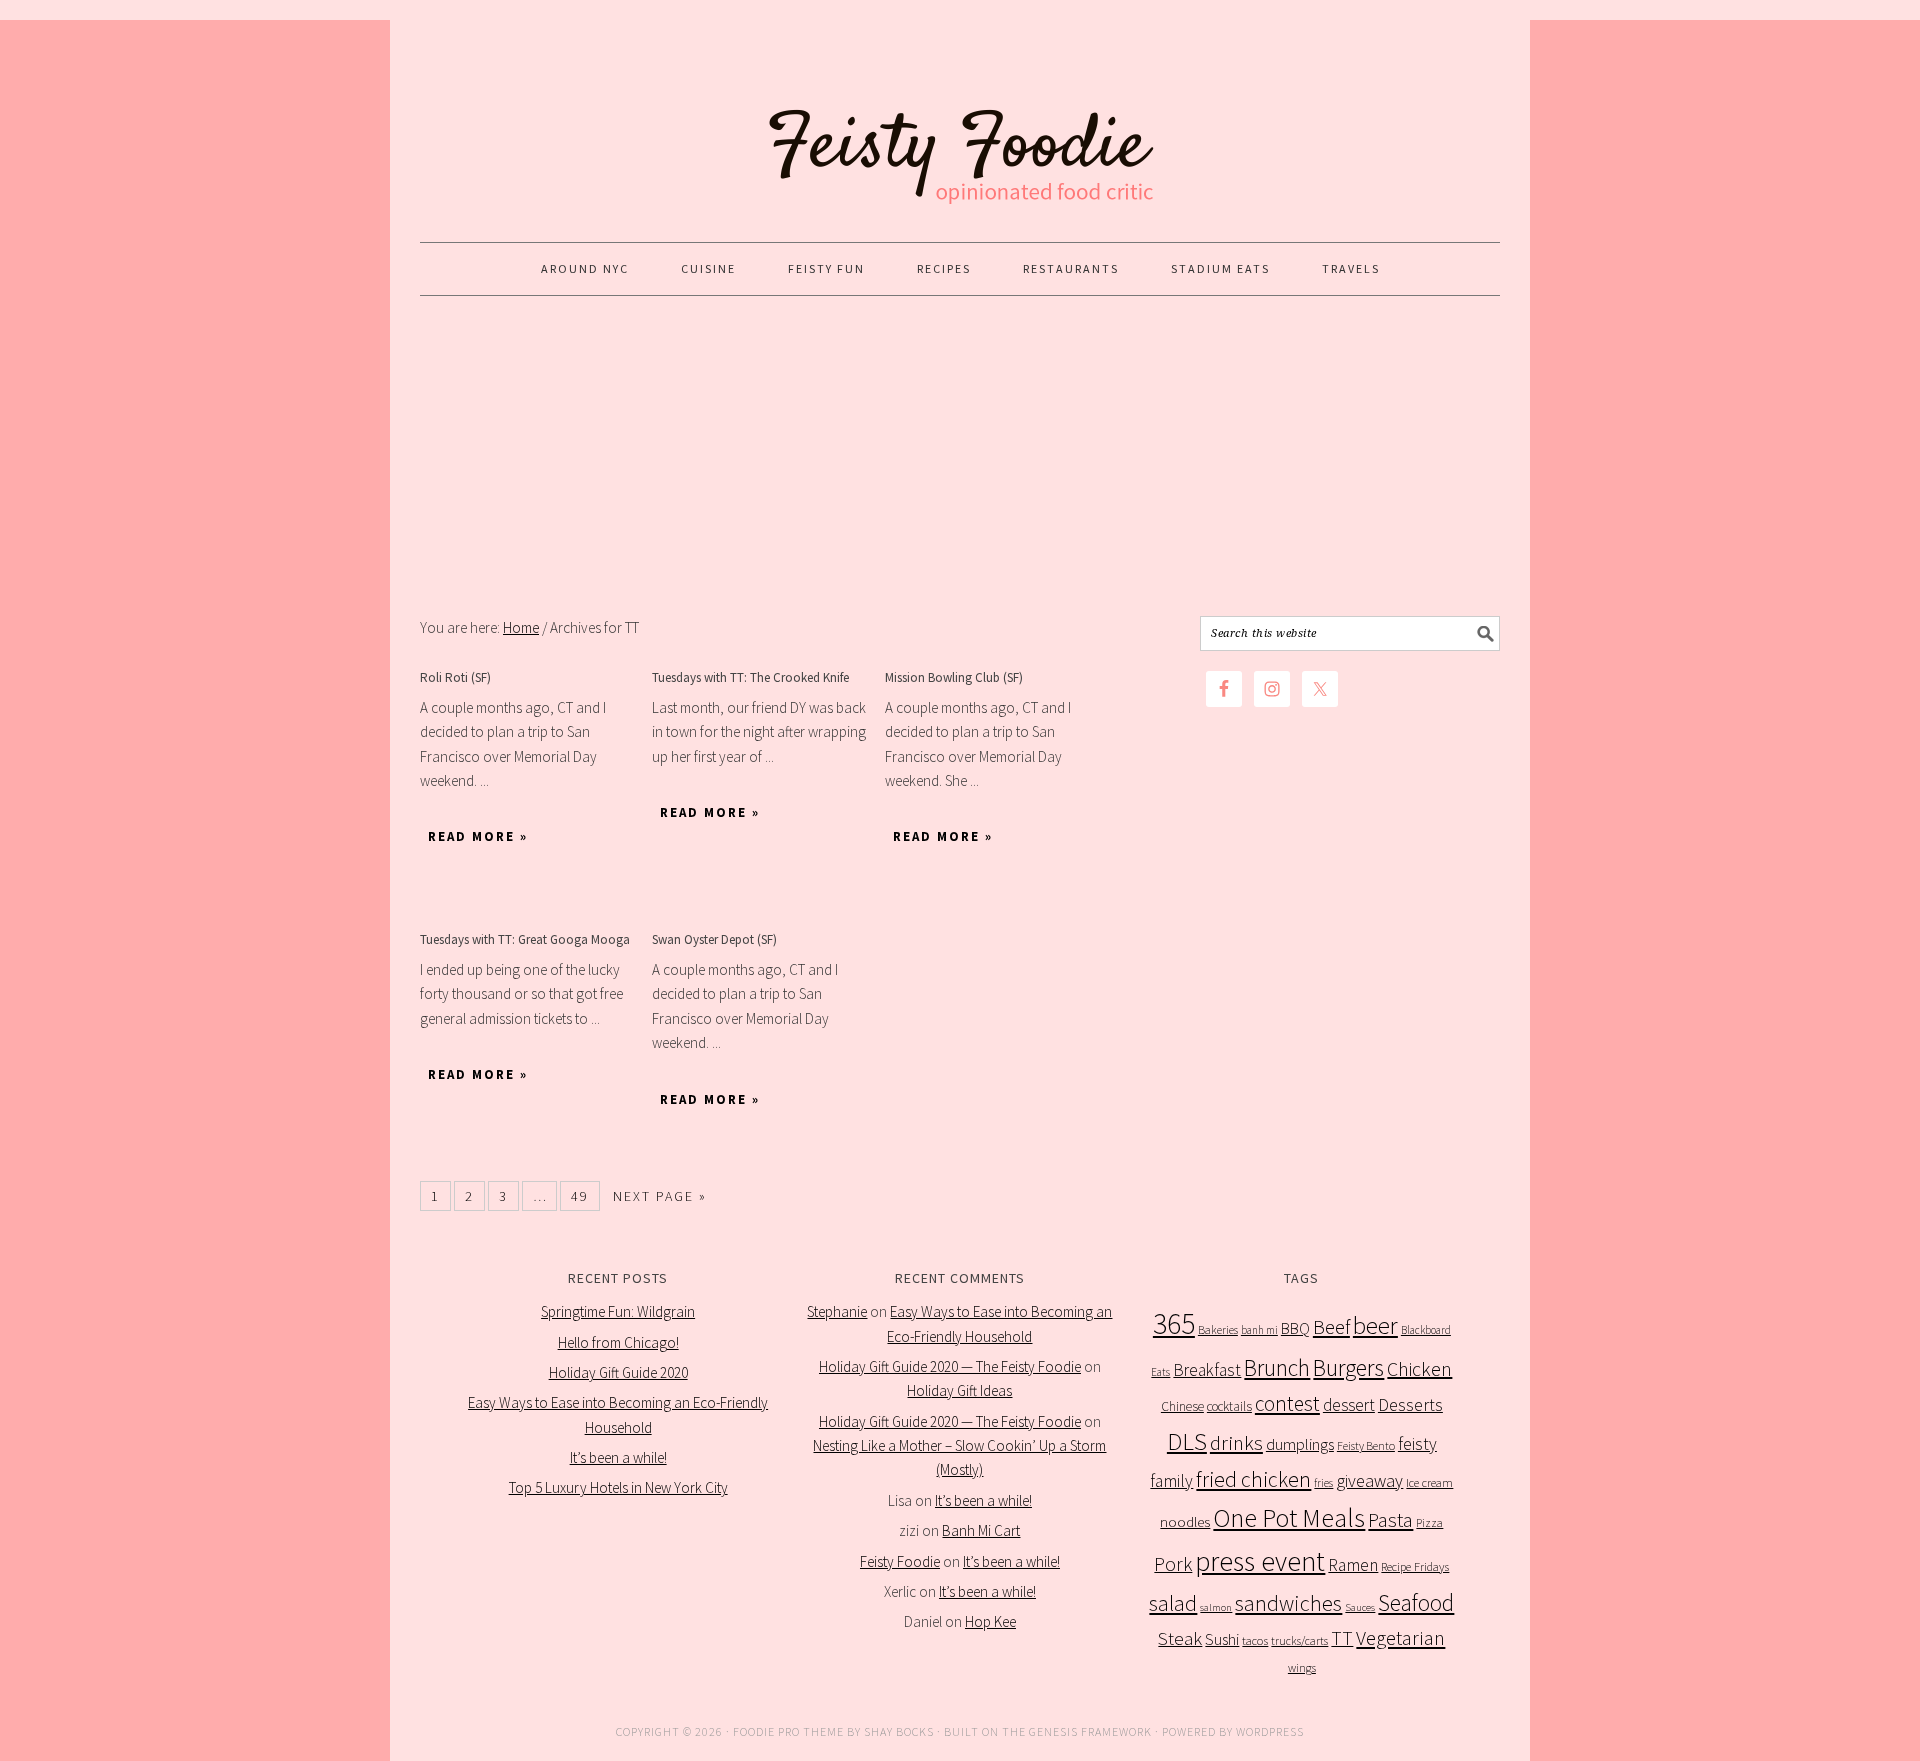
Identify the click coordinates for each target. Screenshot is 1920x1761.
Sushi (1222, 1639)
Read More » (478, 836)
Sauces (1360, 1607)
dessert (1349, 1405)
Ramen (1353, 1565)
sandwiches (1288, 1603)
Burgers (1348, 1367)
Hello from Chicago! (618, 1342)
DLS (1187, 1441)
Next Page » (660, 1196)
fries (1323, 1483)
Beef (1331, 1327)
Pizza (1429, 1522)
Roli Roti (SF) (455, 677)
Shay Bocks (899, 1731)
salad (1173, 1603)
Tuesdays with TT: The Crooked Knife (750, 677)
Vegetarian (1400, 1638)
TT (1342, 1638)
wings (1302, 1667)
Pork (1173, 1564)
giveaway (1369, 1480)
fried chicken (1253, 1479)
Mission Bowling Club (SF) (954, 677)
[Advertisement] (960, 456)
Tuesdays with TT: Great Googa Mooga (525, 939)
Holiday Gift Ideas (959, 1390)
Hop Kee (990, 1621)
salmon (1216, 1607)
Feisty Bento (1366, 1445)
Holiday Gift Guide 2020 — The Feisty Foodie (950, 1366)
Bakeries (1218, 1329)
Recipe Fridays (1415, 1566)
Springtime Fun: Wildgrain (618, 1311)
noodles (1185, 1521)
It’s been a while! (618, 1457)
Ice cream (1429, 1482)
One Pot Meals (1289, 1517)
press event (1260, 1561)
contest (1287, 1403)
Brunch (1277, 1367)
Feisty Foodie (900, 1561)
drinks (1236, 1443)
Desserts (1410, 1405)
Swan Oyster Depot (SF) (714, 939)
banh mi (1259, 1330)
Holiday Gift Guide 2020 (618, 1372)
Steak (1180, 1638)
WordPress (1270, 1731)
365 (1174, 1323)
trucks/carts (1299, 1640)
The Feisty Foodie (960, 122)
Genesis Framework (1090, 1731)
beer (1375, 1325)
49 (580, 1196)
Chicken (1419, 1368)
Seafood (1416, 1602)
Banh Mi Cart (981, 1530)
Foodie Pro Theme (788, 1731)
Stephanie (837, 1311)
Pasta (1390, 1520)
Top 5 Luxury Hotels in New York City (618, 1487)
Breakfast (1207, 1370)
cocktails (1229, 1406)
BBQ (1295, 1328)
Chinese (1182, 1406)
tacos (1255, 1640)
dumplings (1300, 1444)
